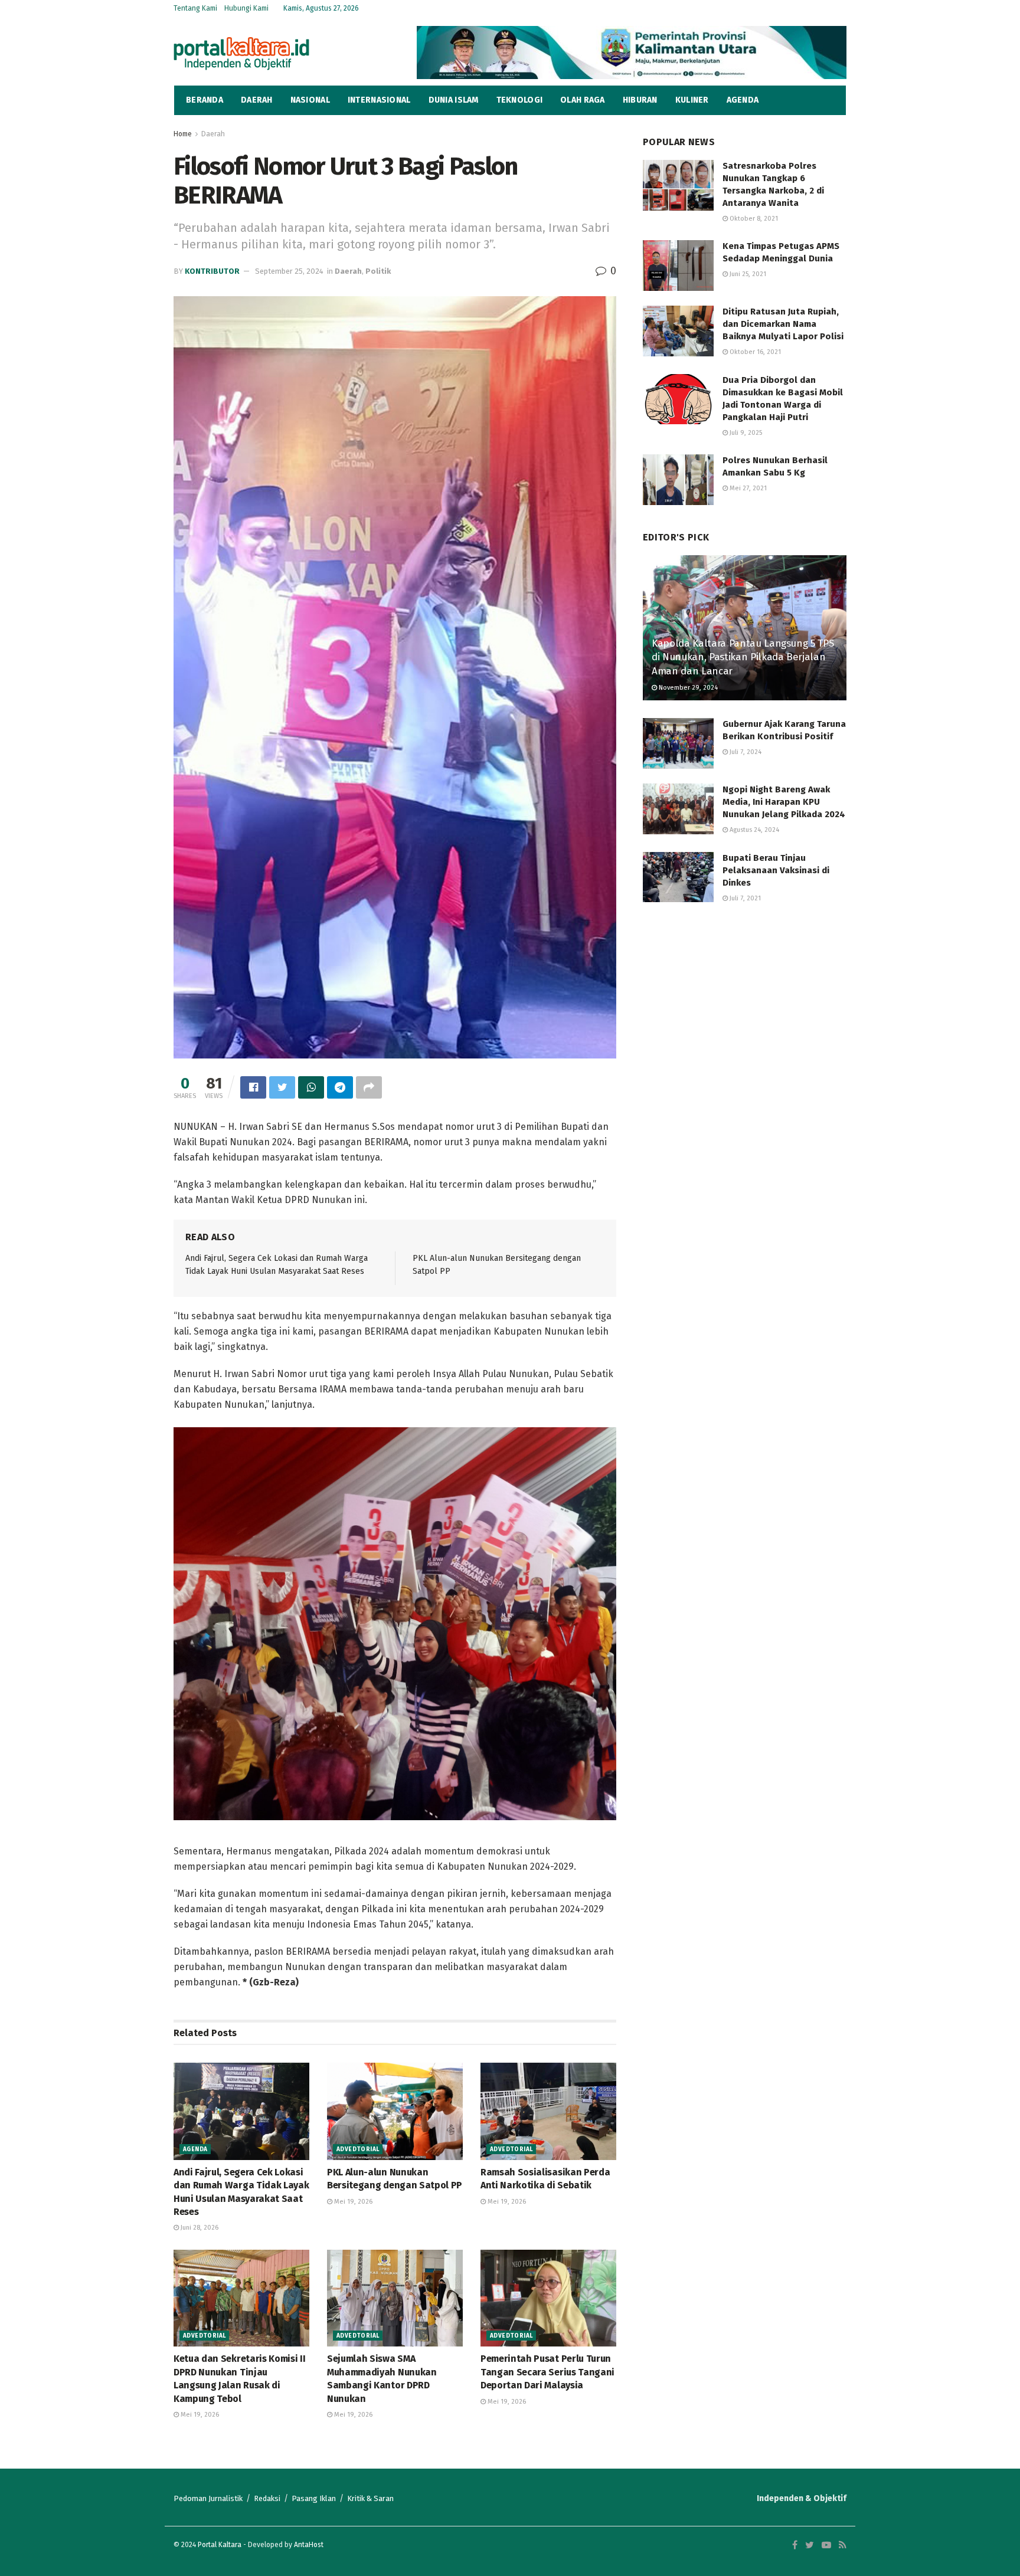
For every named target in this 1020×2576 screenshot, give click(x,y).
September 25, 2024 (289, 271)
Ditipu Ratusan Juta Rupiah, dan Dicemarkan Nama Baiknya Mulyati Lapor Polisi (783, 324)
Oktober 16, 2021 (754, 352)
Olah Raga (583, 100)
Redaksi (267, 2498)
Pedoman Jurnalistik (208, 2498)
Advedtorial (358, 2149)
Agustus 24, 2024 (753, 830)
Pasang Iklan (314, 2498)
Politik (378, 271)
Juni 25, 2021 (747, 274)
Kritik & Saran (370, 2498)
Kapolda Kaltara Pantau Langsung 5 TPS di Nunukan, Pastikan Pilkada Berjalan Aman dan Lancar (743, 658)
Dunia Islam (454, 100)
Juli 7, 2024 (745, 752)
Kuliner (692, 100)
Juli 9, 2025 (745, 433)
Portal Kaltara (220, 2545)
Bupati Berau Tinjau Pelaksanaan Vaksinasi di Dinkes (776, 870)
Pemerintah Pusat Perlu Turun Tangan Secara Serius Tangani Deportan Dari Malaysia (547, 2372)
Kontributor (212, 271)
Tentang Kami (195, 8)
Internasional (379, 100)
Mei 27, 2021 (747, 488)
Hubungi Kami (246, 8)
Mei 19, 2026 (352, 2202)
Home (183, 134)
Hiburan (640, 100)
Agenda (743, 100)
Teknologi (520, 100)
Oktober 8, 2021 (753, 219)
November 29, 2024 (687, 688)
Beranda (205, 100)
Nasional (310, 100)
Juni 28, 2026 (199, 2228)
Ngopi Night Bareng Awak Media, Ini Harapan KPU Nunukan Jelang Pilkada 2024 (784, 802)
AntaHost (309, 2545)
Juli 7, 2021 (744, 898)
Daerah (257, 100)
